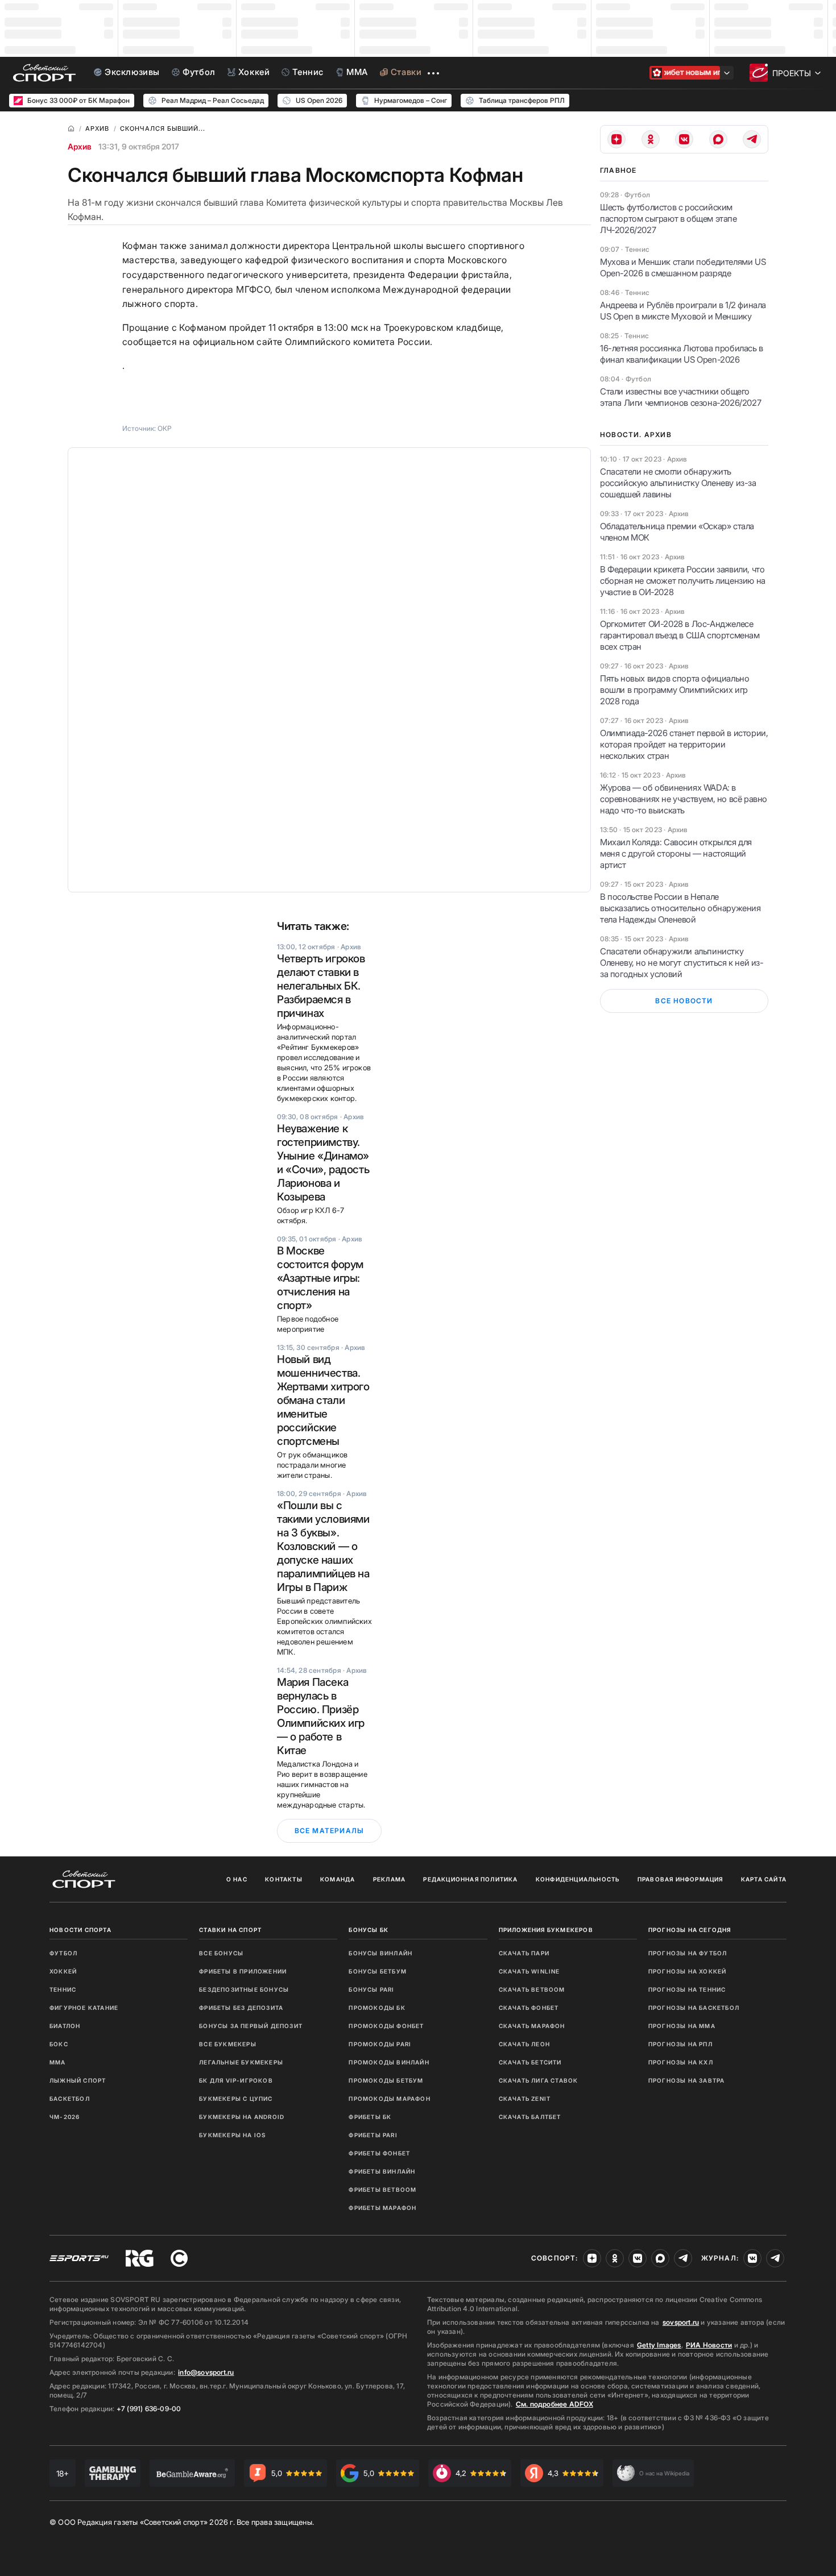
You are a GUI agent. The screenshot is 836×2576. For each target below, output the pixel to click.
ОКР (164, 428)
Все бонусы (221, 1953)
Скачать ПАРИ (524, 1953)
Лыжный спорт (78, 2080)
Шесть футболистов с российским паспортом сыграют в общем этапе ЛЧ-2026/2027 (669, 219)
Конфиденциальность (578, 1879)
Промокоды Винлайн (389, 2062)
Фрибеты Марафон (382, 2208)
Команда (338, 1879)
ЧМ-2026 (65, 2117)
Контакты (284, 1879)
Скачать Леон (524, 2044)
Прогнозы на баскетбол (694, 2008)
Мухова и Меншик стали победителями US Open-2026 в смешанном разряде (683, 267)
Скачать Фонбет (529, 2008)
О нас (237, 1879)
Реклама (389, 1879)
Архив (80, 146)
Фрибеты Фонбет (379, 2153)
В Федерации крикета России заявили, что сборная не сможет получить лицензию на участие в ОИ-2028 (683, 581)
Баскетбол (70, 2099)
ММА (58, 2062)
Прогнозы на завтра (687, 2080)
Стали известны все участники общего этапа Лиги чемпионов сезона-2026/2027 (680, 397)
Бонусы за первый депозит (251, 2026)
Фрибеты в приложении (243, 1971)
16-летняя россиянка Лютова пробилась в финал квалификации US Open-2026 (682, 354)
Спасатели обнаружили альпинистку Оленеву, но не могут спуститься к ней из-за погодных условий (682, 963)
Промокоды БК (377, 2008)
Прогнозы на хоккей (688, 1971)
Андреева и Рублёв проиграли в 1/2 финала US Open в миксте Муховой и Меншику (683, 311)
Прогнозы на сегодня (690, 1930)
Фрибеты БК (370, 2117)
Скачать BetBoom (532, 1989)
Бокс (59, 2044)
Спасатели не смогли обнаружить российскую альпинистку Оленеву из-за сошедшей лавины (678, 483)
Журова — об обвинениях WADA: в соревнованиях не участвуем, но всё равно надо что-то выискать (684, 799)
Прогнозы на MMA (682, 2026)
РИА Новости (709, 2345)
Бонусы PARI (371, 1989)
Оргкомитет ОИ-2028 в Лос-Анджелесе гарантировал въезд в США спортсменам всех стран (680, 635)
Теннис (63, 1989)
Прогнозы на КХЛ (681, 2062)
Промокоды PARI (380, 2044)
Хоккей (63, 1971)
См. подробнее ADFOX (554, 2404)
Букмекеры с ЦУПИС (236, 2099)
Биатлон (65, 2026)
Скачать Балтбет (530, 2117)
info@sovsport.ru (206, 2372)
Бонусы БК (369, 1930)
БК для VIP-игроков (236, 2080)
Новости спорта (80, 1930)
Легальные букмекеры (241, 2062)
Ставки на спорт (230, 1930)
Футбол (63, 1953)
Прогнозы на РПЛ (680, 2044)
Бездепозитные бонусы (244, 1989)
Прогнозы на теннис (687, 1989)
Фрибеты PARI (373, 2135)
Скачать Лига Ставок (539, 2080)
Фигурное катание (84, 2008)
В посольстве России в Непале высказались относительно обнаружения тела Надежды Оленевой (680, 908)
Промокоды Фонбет (386, 2026)
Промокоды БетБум (386, 2080)
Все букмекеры (228, 2044)
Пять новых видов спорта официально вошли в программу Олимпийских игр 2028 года (674, 690)
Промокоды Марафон (389, 2099)
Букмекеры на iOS (232, 2135)
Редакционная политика (470, 1879)
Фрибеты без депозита (241, 2008)
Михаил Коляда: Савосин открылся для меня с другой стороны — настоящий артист (676, 853)
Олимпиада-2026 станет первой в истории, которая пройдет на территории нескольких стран (684, 744)
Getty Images (659, 2345)
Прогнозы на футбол (688, 1953)
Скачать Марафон (532, 2026)
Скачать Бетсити (530, 2062)
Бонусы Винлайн (380, 1953)
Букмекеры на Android (242, 2117)
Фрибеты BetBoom (382, 2189)
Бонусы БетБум (378, 1971)
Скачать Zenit (525, 2099)
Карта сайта (764, 1879)
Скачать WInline (529, 1971)
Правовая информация (680, 1879)
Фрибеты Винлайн (382, 2171)
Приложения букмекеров (546, 1930)
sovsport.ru (681, 2322)
